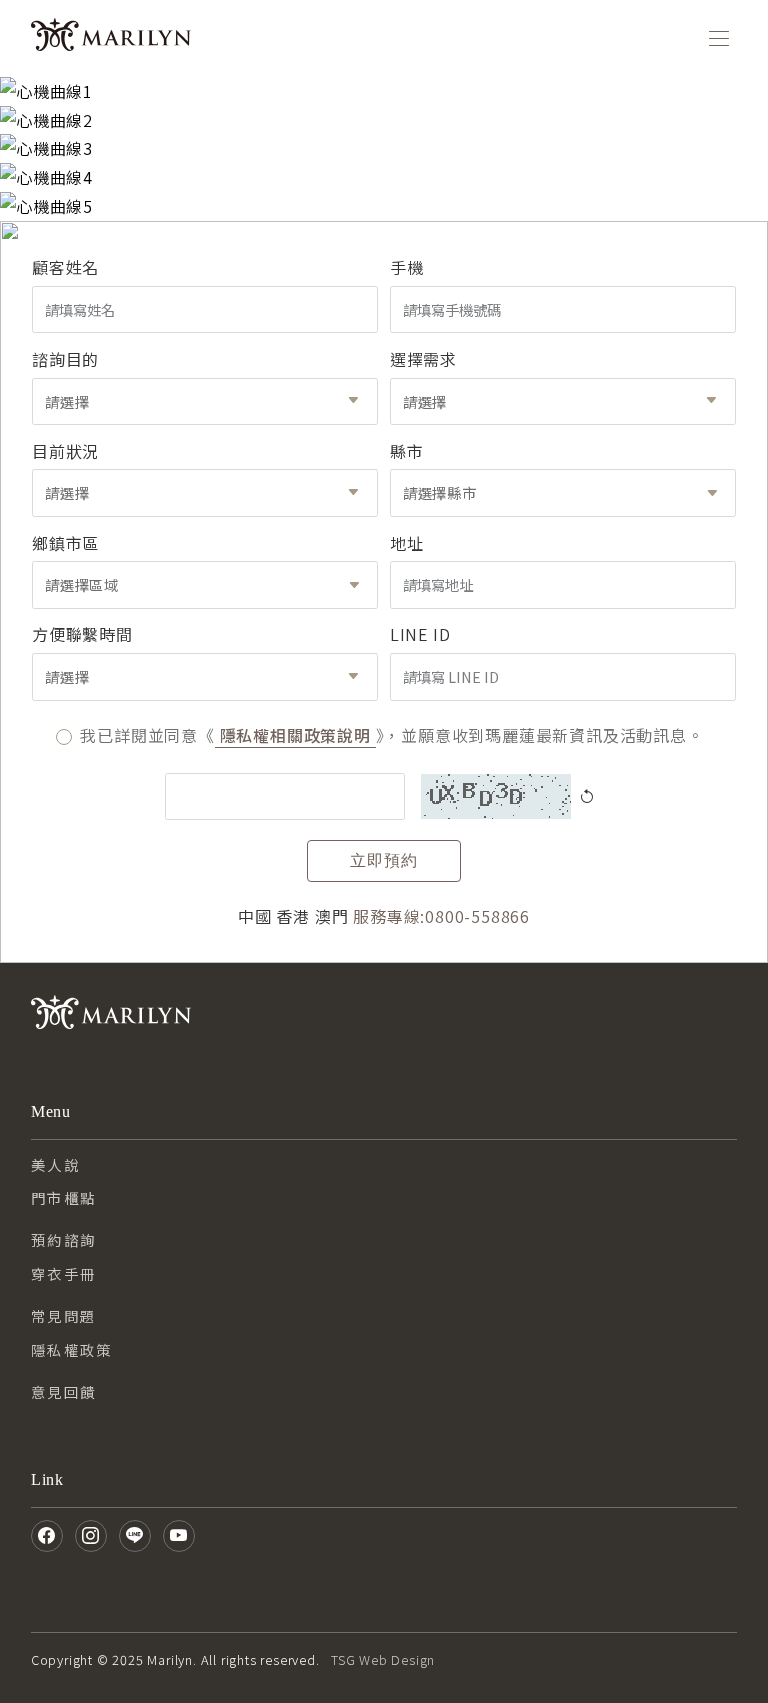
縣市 (407, 451)
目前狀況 (65, 451)
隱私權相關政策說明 (295, 735)
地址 (407, 543)
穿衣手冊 (64, 1273)
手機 (407, 267)
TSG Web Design (383, 1659)
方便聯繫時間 (82, 634)
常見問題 (64, 1315)
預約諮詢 (64, 1239)
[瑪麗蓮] (111, 39)
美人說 (55, 1164)
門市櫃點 (64, 1197)
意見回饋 (64, 1391)
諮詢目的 (65, 359)
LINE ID (420, 634)
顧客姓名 (65, 267)
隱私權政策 (72, 1349)
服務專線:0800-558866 (441, 916)
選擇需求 (423, 359)
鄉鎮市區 (65, 543)
